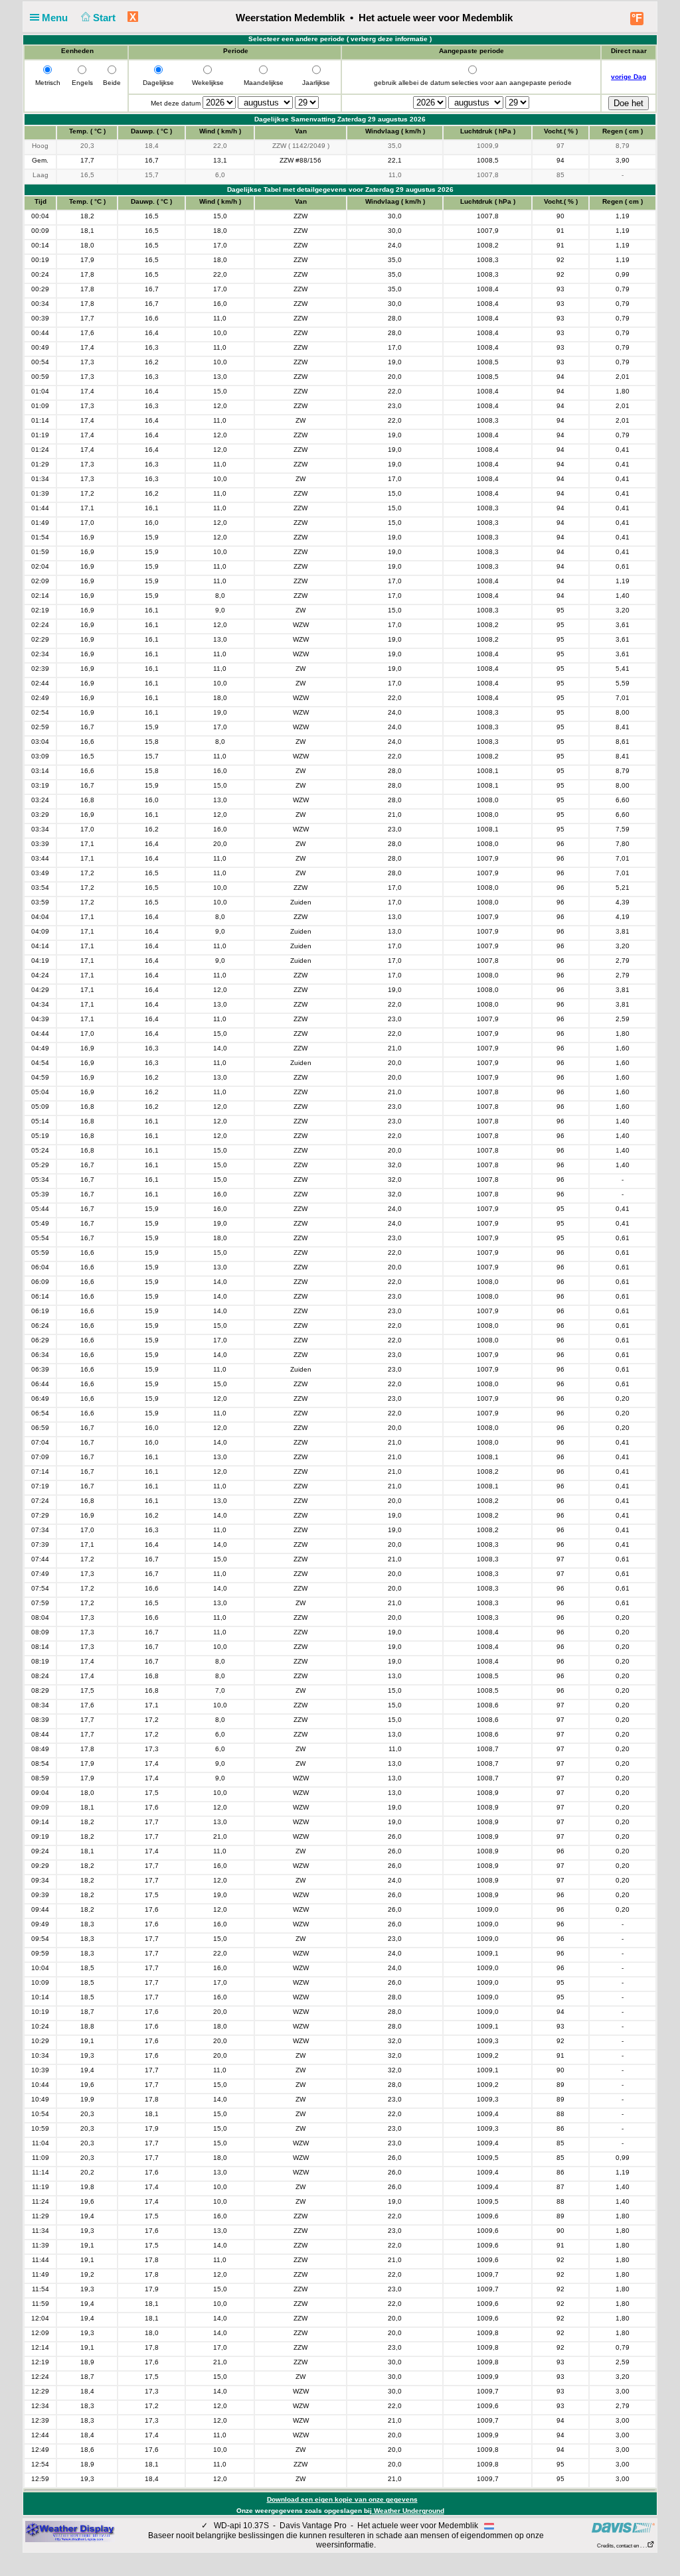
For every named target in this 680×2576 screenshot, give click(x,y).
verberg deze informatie (389, 39)
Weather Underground (408, 2511)
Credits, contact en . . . (622, 2546)
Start (106, 18)
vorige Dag (629, 77)
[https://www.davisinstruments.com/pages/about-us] (623, 2528)
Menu (56, 18)
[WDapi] (70, 2531)
